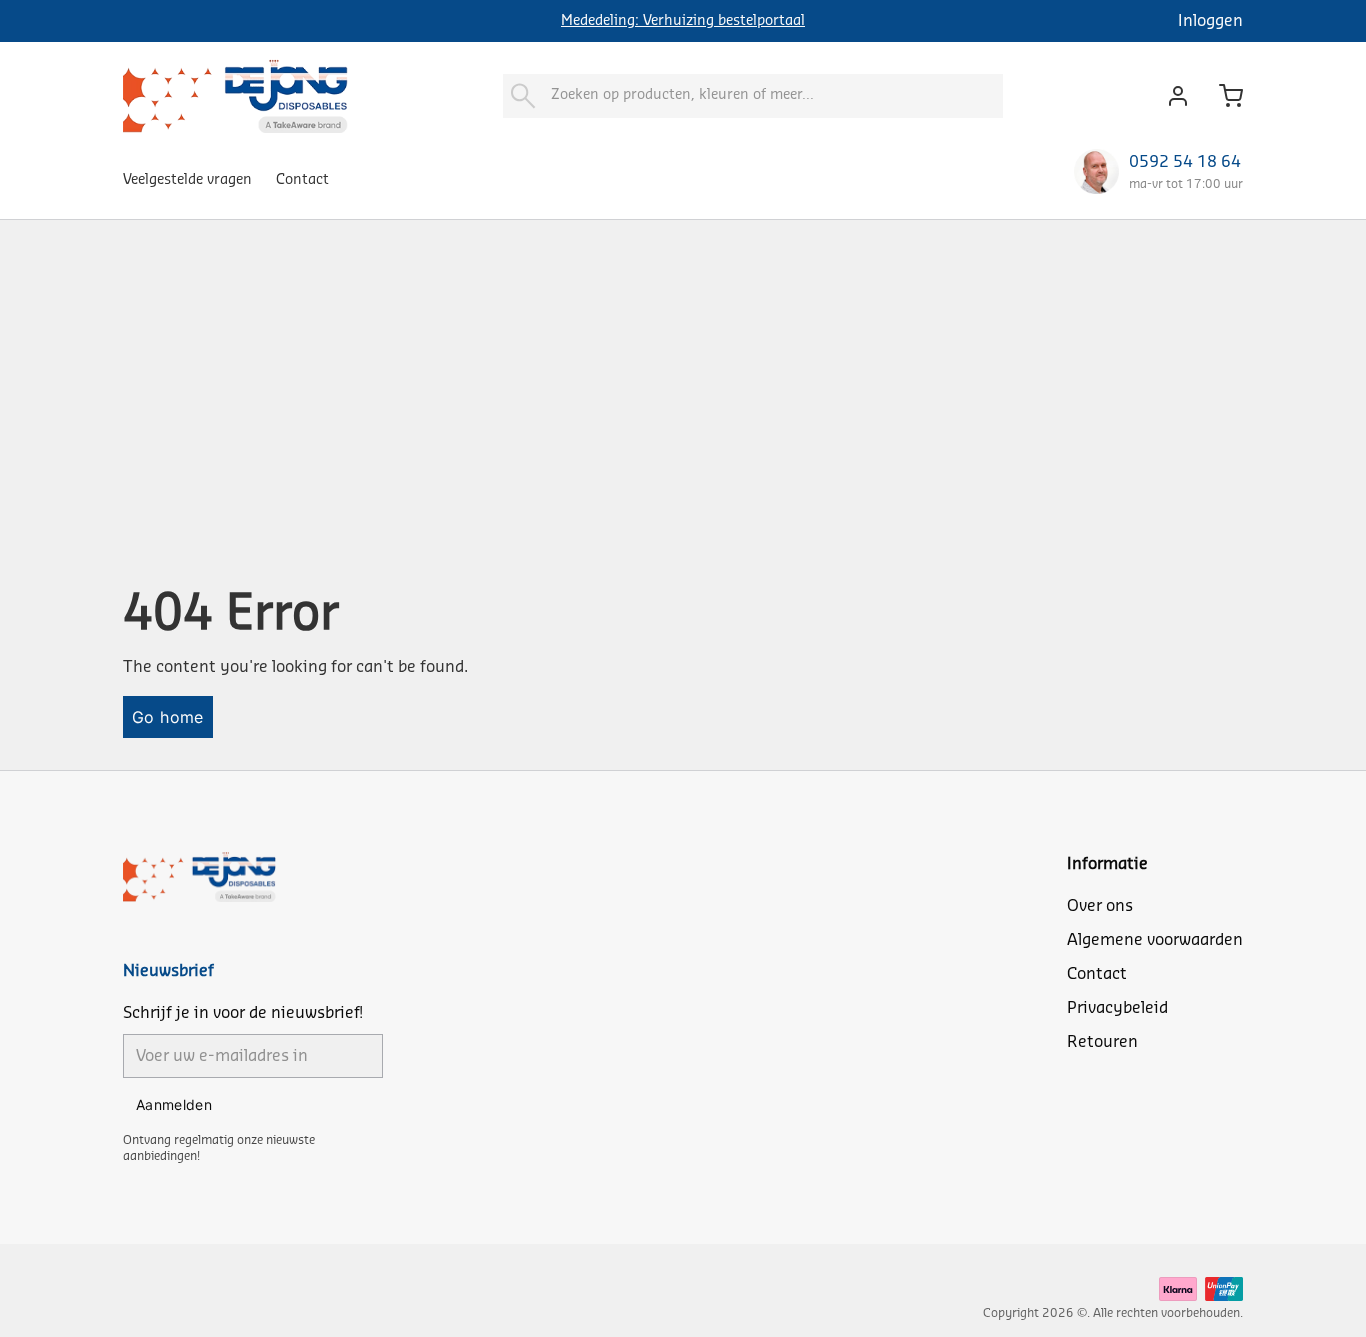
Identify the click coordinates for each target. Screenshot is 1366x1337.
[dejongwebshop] (235, 95)
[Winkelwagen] (1223, 96)
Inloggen (1210, 21)
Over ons (1100, 906)
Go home (168, 717)
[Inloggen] (1172, 96)
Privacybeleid (1117, 1008)
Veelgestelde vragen (187, 180)
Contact (302, 180)
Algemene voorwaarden (1155, 940)
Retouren (1102, 1042)
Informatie (1107, 864)
